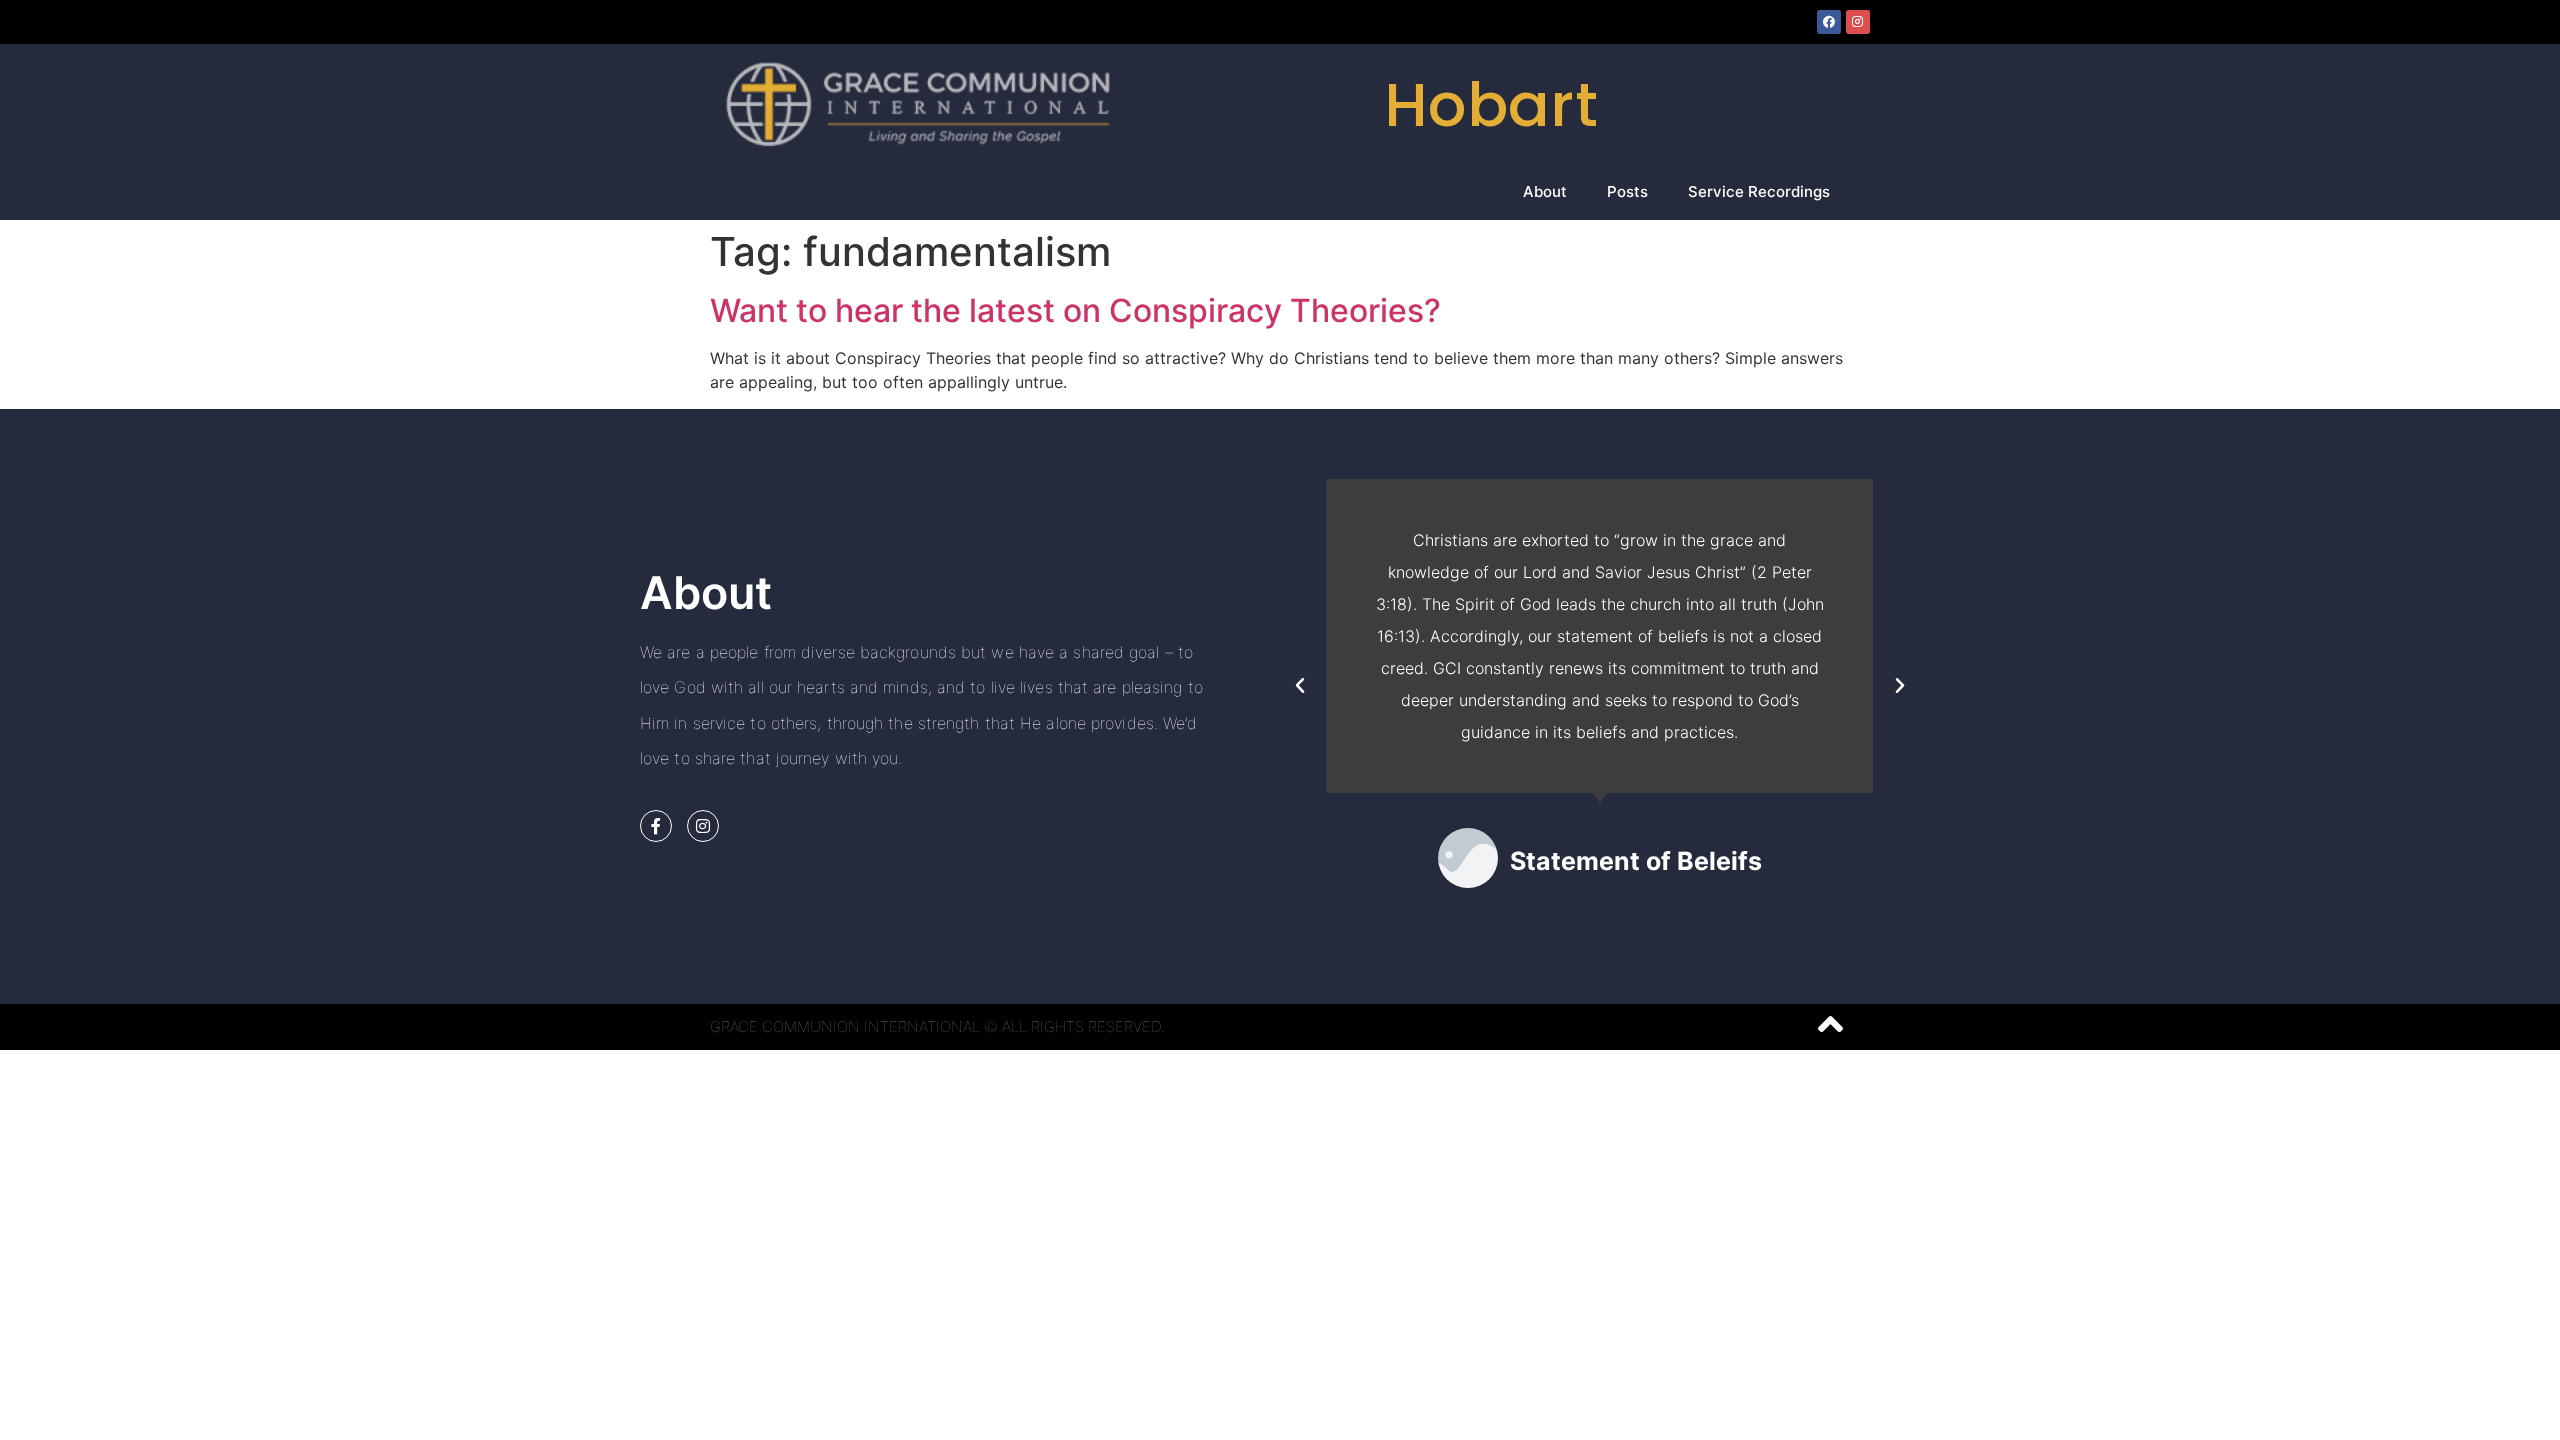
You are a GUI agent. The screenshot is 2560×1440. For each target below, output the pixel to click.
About (1545, 191)
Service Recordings (1759, 191)
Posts (1627, 191)
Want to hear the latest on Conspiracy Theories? (1075, 310)
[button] (1300, 686)
